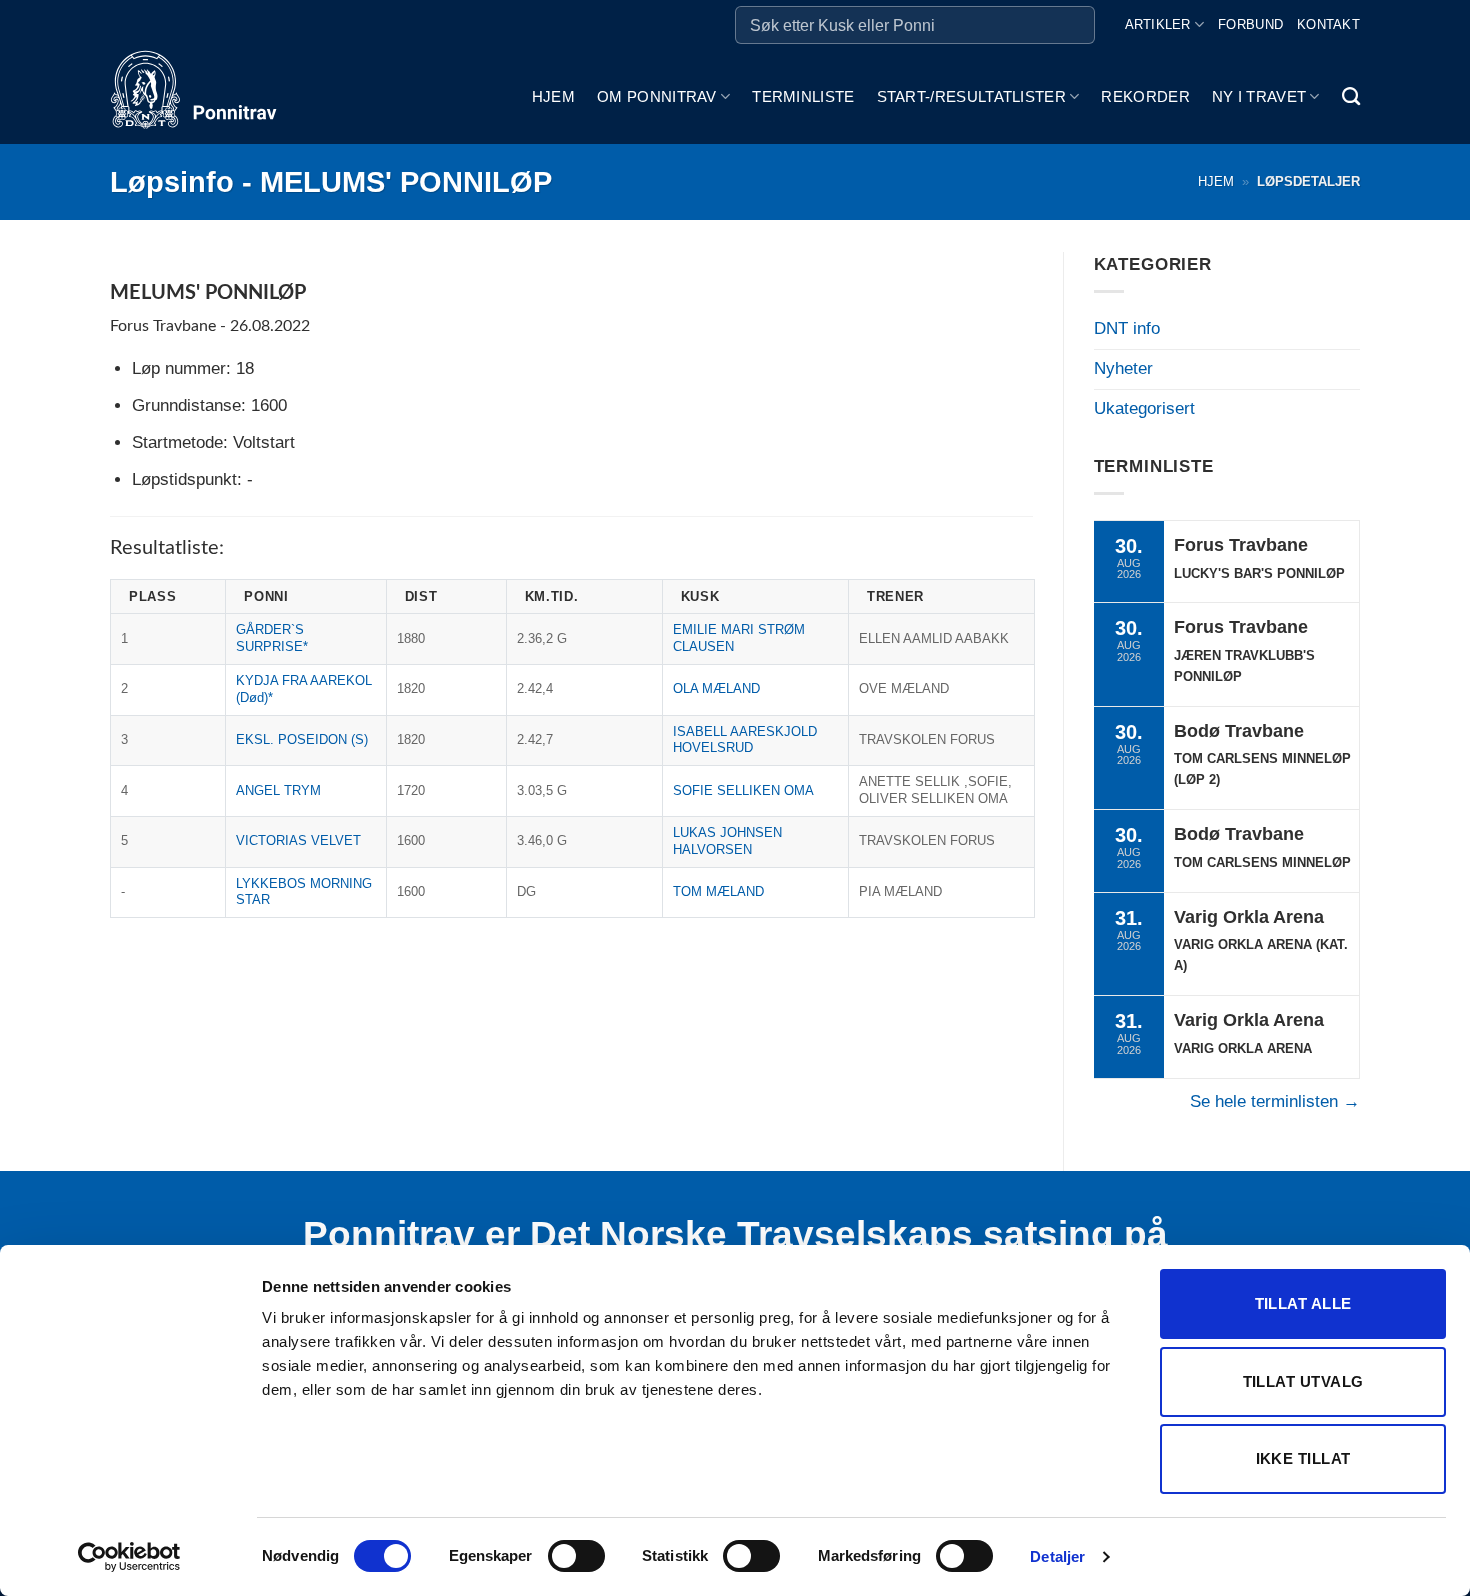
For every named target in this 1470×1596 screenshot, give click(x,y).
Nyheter (1123, 368)
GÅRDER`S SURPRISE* (272, 638)
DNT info (1127, 328)
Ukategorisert (1144, 408)
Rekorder (1145, 96)
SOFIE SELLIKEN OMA (743, 790)
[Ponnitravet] (210, 97)
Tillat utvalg (1303, 1381)
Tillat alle (1303, 1303)
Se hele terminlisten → (1275, 1101)
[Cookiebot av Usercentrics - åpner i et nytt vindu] (129, 1557)
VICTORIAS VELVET (298, 840)
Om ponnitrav (657, 96)
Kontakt (1328, 24)
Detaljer (1057, 1556)
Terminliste (803, 96)
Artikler (1158, 24)
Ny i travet (1259, 96)
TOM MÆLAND (718, 891)
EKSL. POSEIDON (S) (302, 739)
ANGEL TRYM (278, 790)
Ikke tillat (1303, 1458)
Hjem (553, 96)
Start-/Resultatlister (971, 96)
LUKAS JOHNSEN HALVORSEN (727, 841)
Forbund (1250, 24)
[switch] (576, 1556)
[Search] (1351, 97)
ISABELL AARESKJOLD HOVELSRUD (745, 740)
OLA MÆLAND (716, 688)
